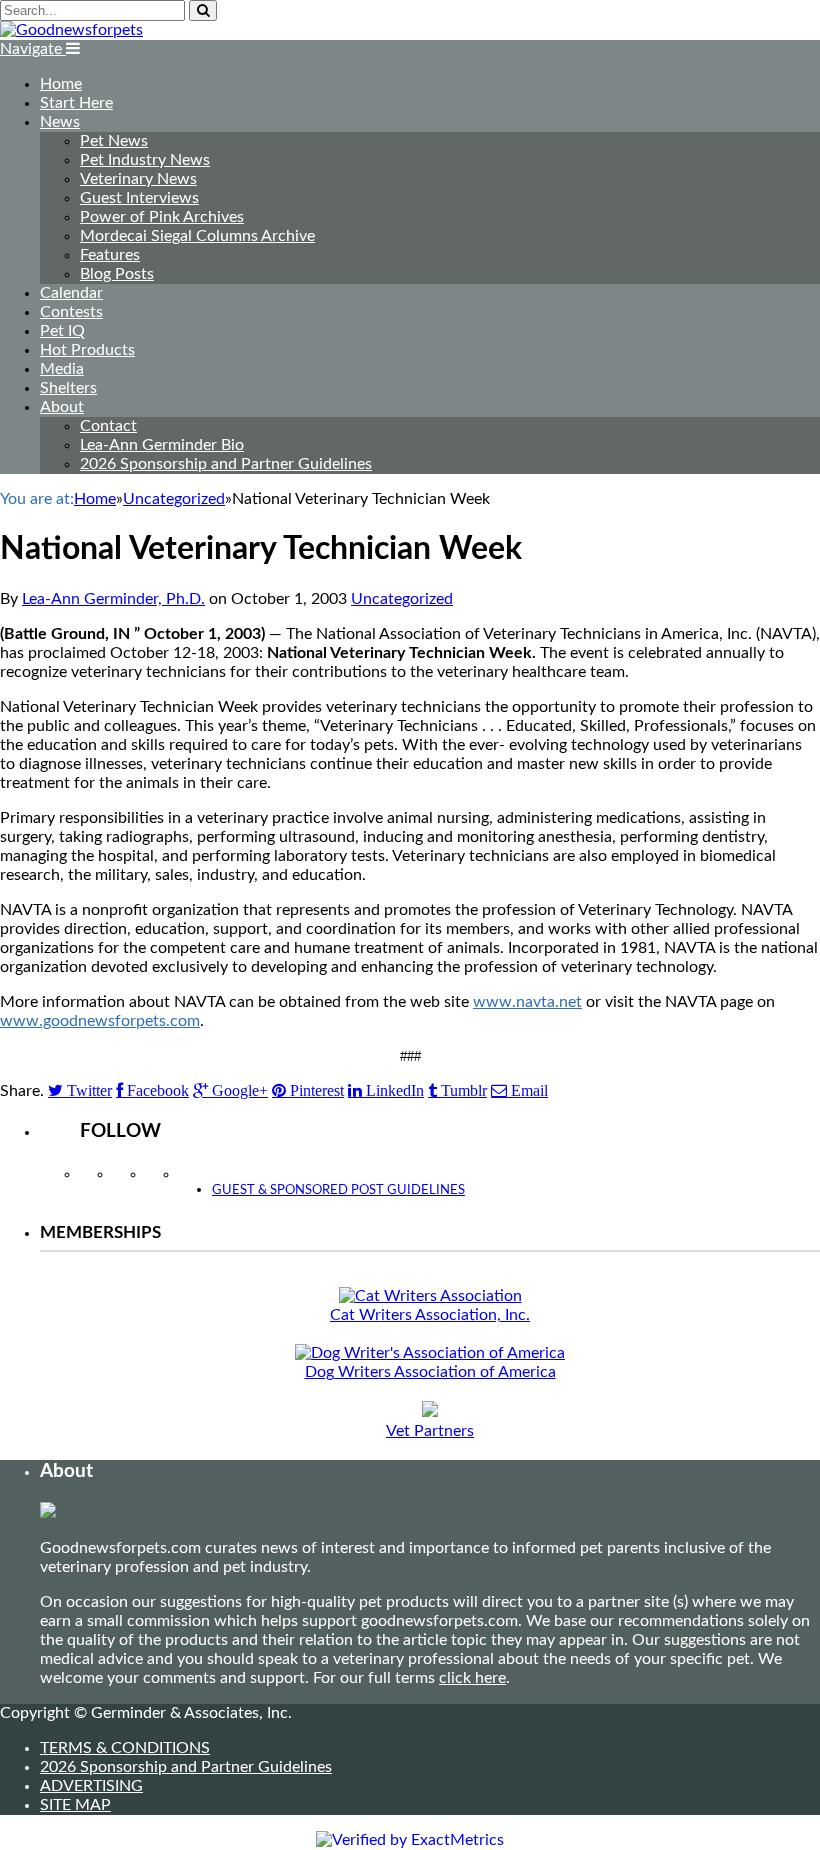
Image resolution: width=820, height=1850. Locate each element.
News (60, 122)
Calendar (71, 293)
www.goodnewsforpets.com (100, 1021)
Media (62, 369)
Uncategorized (402, 599)
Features (110, 255)
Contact (108, 426)
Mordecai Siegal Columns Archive (197, 236)
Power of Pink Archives (162, 217)
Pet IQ (62, 331)
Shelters (68, 388)
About (62, 407)
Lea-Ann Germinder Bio (162, 445)
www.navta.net (527, 1002)
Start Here (76, 103)
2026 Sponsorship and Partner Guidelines (226, 464)
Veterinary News (138, 179)
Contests (71, 312)
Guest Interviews (139, 198)
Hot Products (87, 350)
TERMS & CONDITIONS (125, 1748)
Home (61, 84)
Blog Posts (117, 274)
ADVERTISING (91, 1786)
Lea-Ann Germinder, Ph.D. (113, 599)
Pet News (114, 141)
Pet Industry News (145, 160)
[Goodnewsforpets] (71, 30)
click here (472, 1678)
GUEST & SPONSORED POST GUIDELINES (338, 1190)
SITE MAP (75, 1805)
